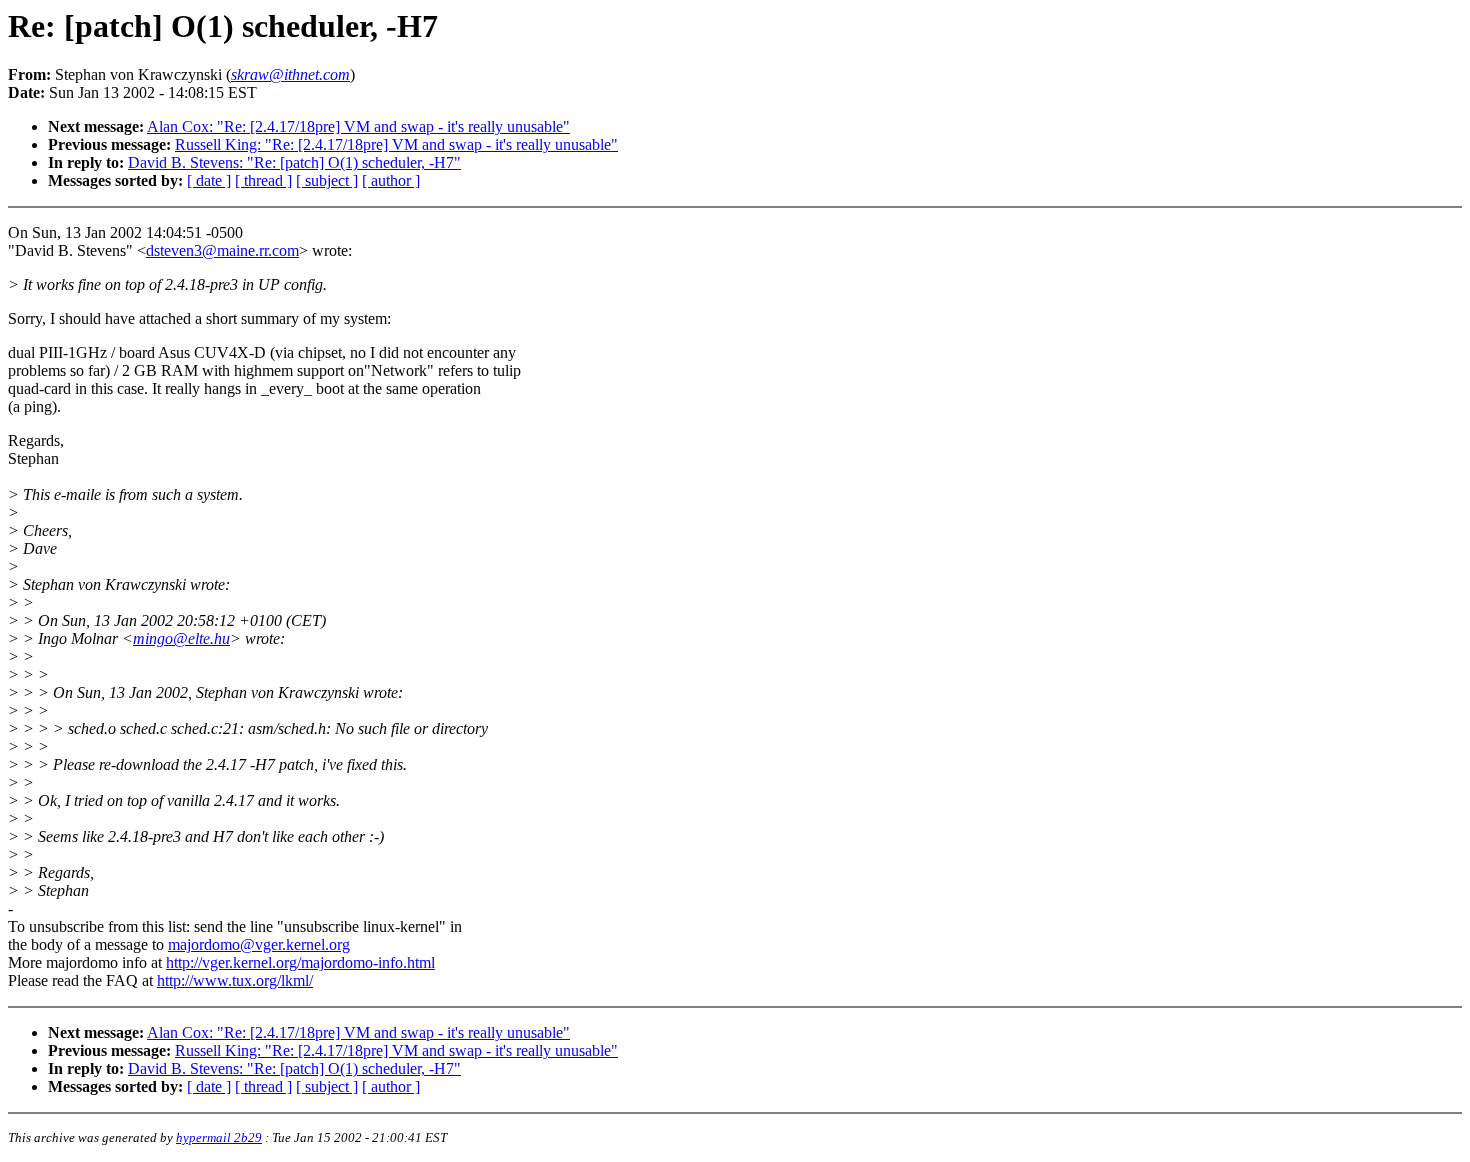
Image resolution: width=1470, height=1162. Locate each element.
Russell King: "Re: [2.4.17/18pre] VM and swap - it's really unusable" (396, 144)
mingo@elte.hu (181, 638)
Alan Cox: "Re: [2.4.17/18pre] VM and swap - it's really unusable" (358, 126)
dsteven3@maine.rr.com (222, 250)
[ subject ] (327, 180)
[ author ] (391, 180)
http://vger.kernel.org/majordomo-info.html (300, 962)
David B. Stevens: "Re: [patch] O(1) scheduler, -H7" (294, 162)
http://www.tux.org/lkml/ (235, 980)
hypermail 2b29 (219, 1137)
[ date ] (209, 180)
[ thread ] (263, 180)
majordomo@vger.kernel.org (259, 944)
